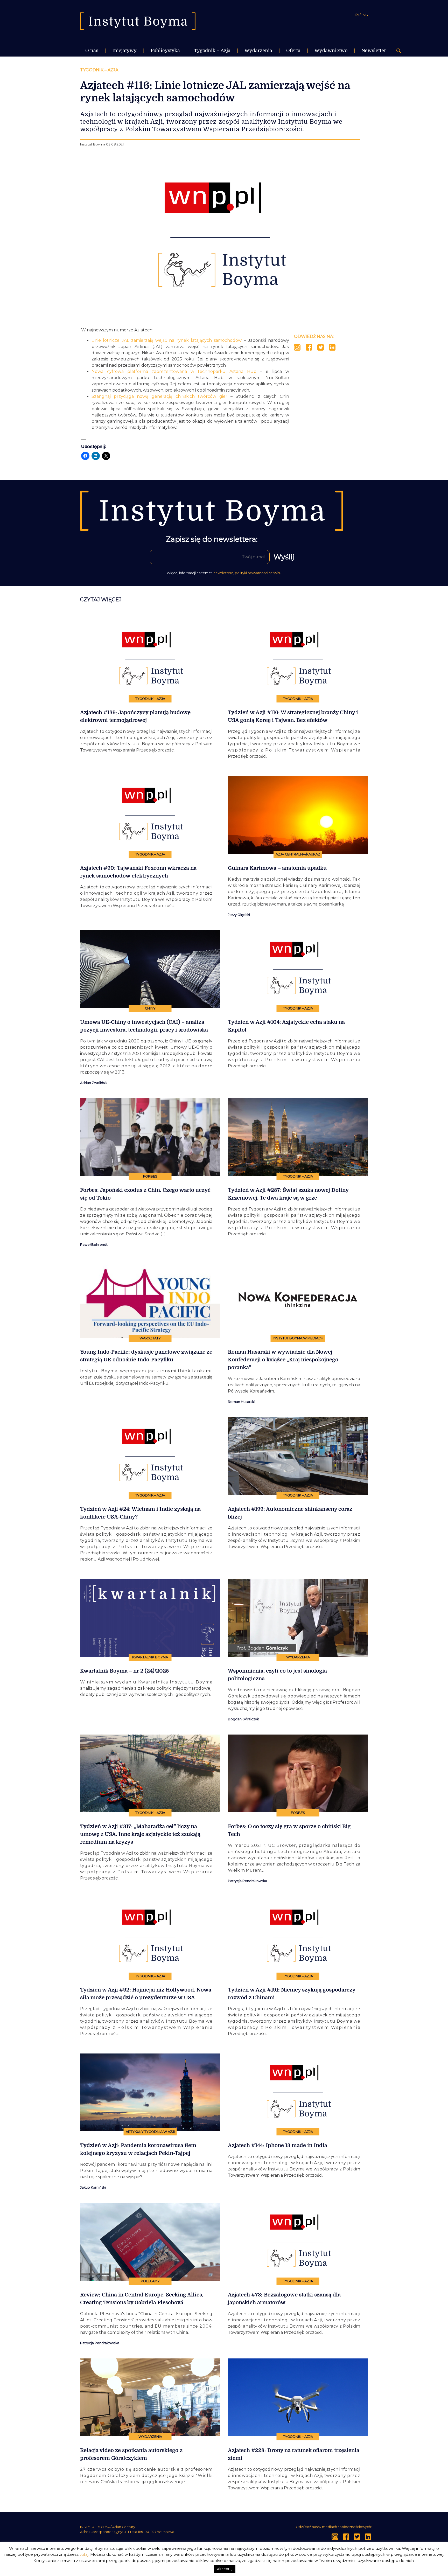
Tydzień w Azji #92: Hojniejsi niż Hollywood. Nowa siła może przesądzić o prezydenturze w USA (146, 1994)
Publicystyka (165, 51)
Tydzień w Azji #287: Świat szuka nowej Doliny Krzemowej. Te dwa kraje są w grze (288, 1194)
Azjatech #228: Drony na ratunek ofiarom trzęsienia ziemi (294, 2454)
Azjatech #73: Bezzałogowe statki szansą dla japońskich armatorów (284, 2299)
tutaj (84, 2554)
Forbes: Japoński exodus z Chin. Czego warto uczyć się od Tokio (145, 1194)
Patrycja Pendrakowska (247, 1881)
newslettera (223, 573)
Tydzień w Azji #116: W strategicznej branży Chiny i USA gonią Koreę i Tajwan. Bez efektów (293, 716)
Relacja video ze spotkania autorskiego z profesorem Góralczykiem (131, 2454)
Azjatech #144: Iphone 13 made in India (278, 2145)
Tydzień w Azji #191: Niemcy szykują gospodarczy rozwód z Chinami (292, 1994)
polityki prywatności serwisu (258, 573)
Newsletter (374, 51)
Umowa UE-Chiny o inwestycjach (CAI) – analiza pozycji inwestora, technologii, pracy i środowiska (144, 1026)
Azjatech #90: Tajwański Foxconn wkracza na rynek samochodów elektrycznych (138, 872)
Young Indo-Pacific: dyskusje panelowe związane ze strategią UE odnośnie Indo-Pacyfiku (146, 1356)
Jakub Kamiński (93, 2187)
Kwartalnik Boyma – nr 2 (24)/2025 (124, 1671)
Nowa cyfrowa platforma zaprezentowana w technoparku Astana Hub (174, 371)
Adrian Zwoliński (94, 1083)
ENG (364, 15)
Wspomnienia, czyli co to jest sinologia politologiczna (277, 1675)
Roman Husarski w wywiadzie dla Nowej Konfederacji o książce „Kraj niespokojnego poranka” (283, 1360)
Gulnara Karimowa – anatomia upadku (277, 868)
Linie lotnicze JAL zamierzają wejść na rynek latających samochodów (167, 340)
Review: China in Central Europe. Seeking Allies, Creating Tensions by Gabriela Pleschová (142, 2299)
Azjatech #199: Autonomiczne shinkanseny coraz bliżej (290, 1513)
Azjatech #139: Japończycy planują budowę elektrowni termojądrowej (135, 716)
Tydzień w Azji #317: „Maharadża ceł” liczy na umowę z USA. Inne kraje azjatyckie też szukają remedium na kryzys (140, 1834)
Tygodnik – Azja (212, 51)
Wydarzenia (258, 51)
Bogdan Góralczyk (243, 1719)
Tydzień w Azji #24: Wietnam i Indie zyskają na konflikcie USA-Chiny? (140, 1513)
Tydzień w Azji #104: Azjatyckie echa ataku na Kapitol (286, 1026)
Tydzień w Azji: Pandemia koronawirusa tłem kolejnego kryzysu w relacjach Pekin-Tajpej (138, 2149)
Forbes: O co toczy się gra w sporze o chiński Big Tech (289, 1830)
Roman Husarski (241, 1402)
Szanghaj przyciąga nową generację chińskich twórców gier (159, 396)
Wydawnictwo (331, 51)
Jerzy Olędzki (239, 915)
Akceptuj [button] (225, 2569)
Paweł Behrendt (94, 1245)
